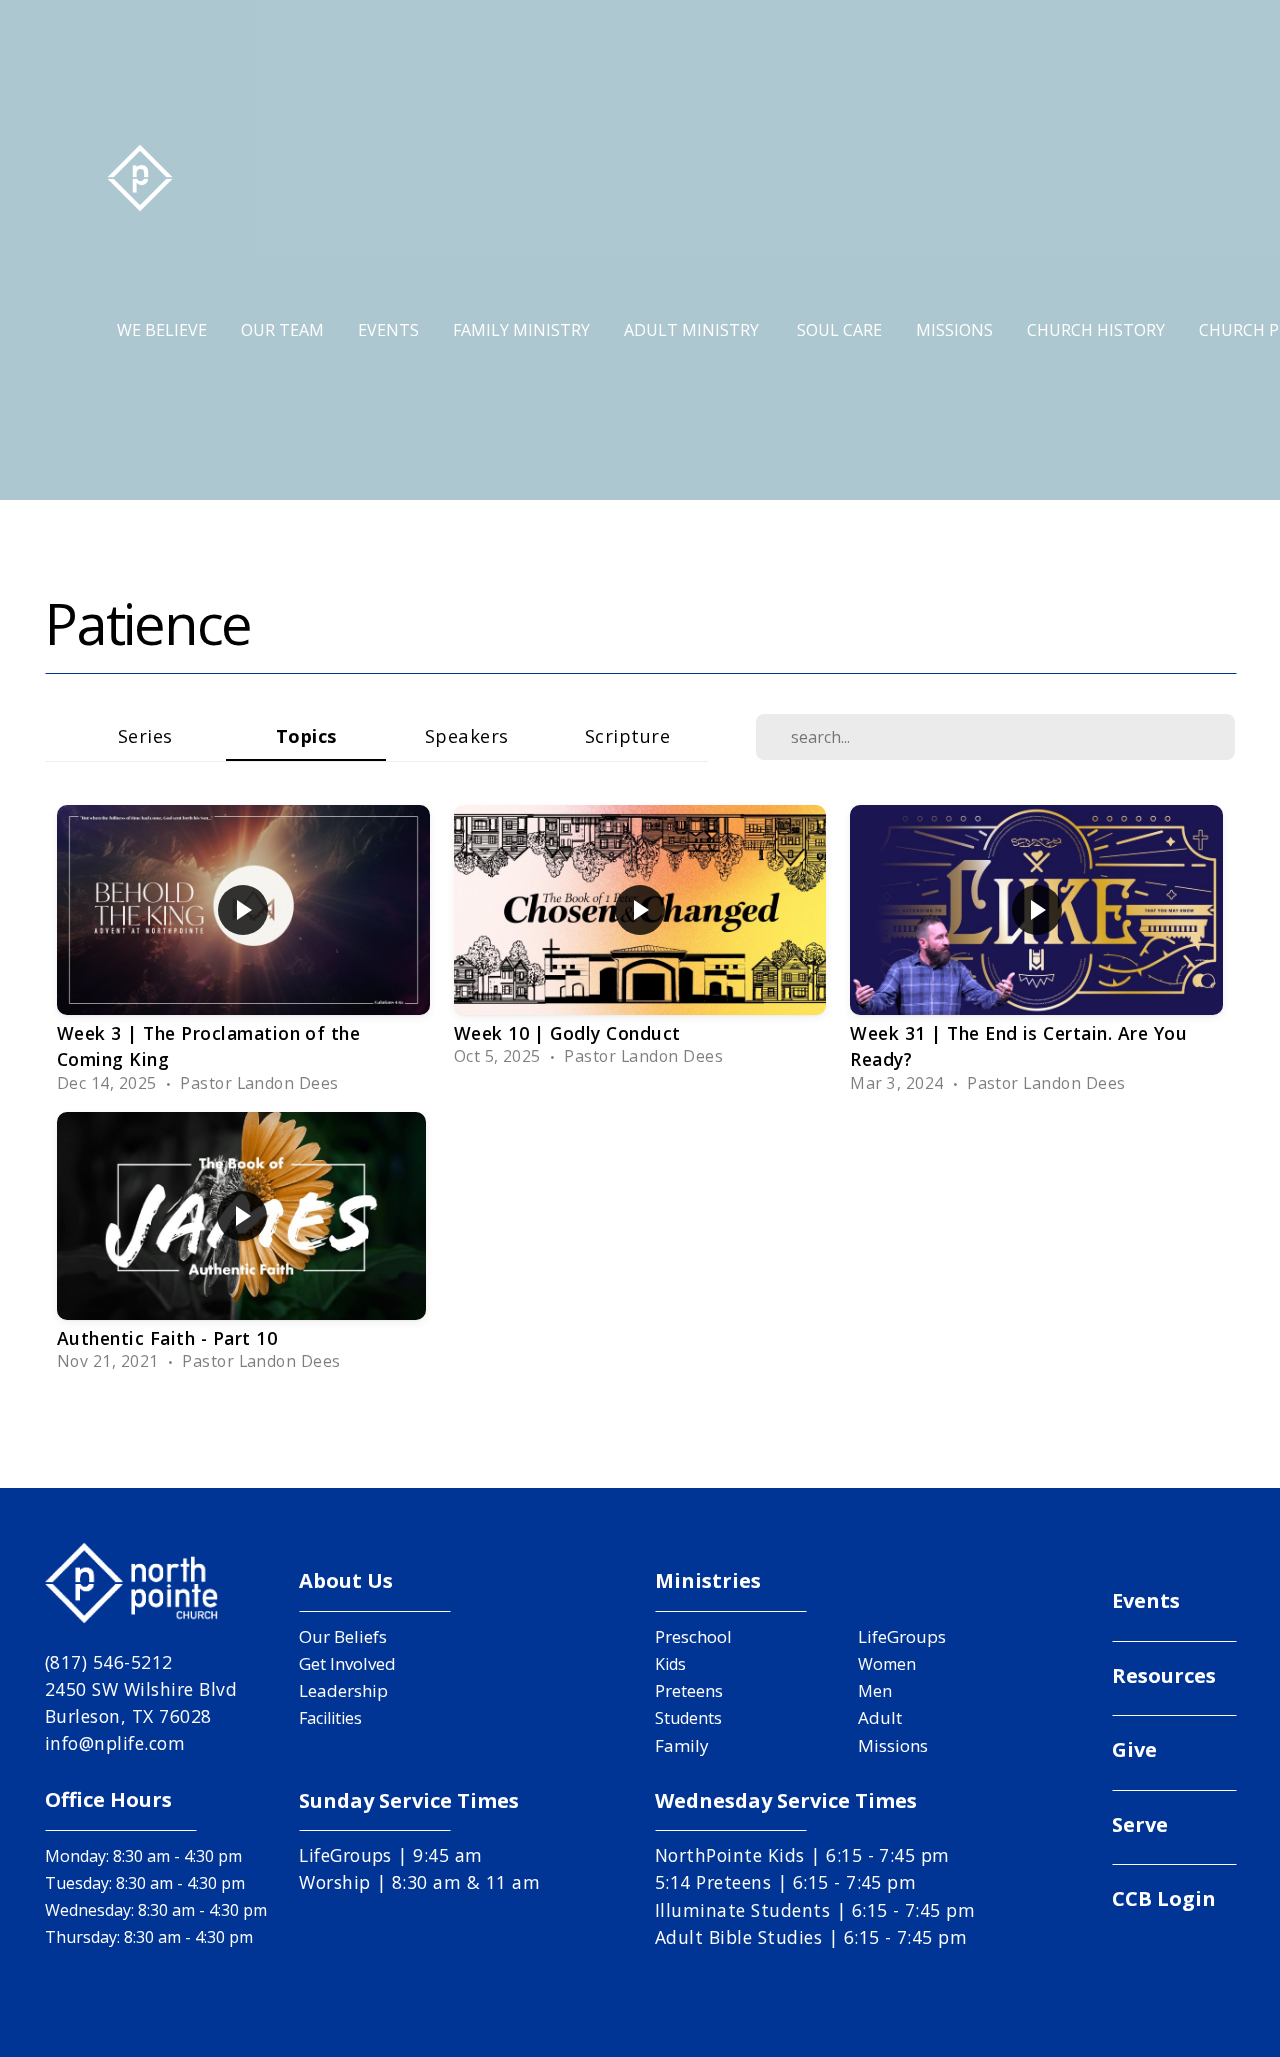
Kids (670, 1664)
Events (388, 330)
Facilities (330, 1718)
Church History (1096, 330)
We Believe (162, 330)
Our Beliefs (343, 1636)
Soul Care (839, 330)
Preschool (693, 1636)
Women (887, 1664)
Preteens (689, 1690)
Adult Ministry (693, 330)
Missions (954, 330)
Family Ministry (521, 330)
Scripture (627, 735)
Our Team (282, 330)
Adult (880, 1717)
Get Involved (347, 1663)
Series (145, 735)
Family (682, 1745)
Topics (306, 735)
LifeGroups (902, 1636)
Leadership (343, 1690)
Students (688, 1718)
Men (875, 1691)
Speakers (467, 735)
